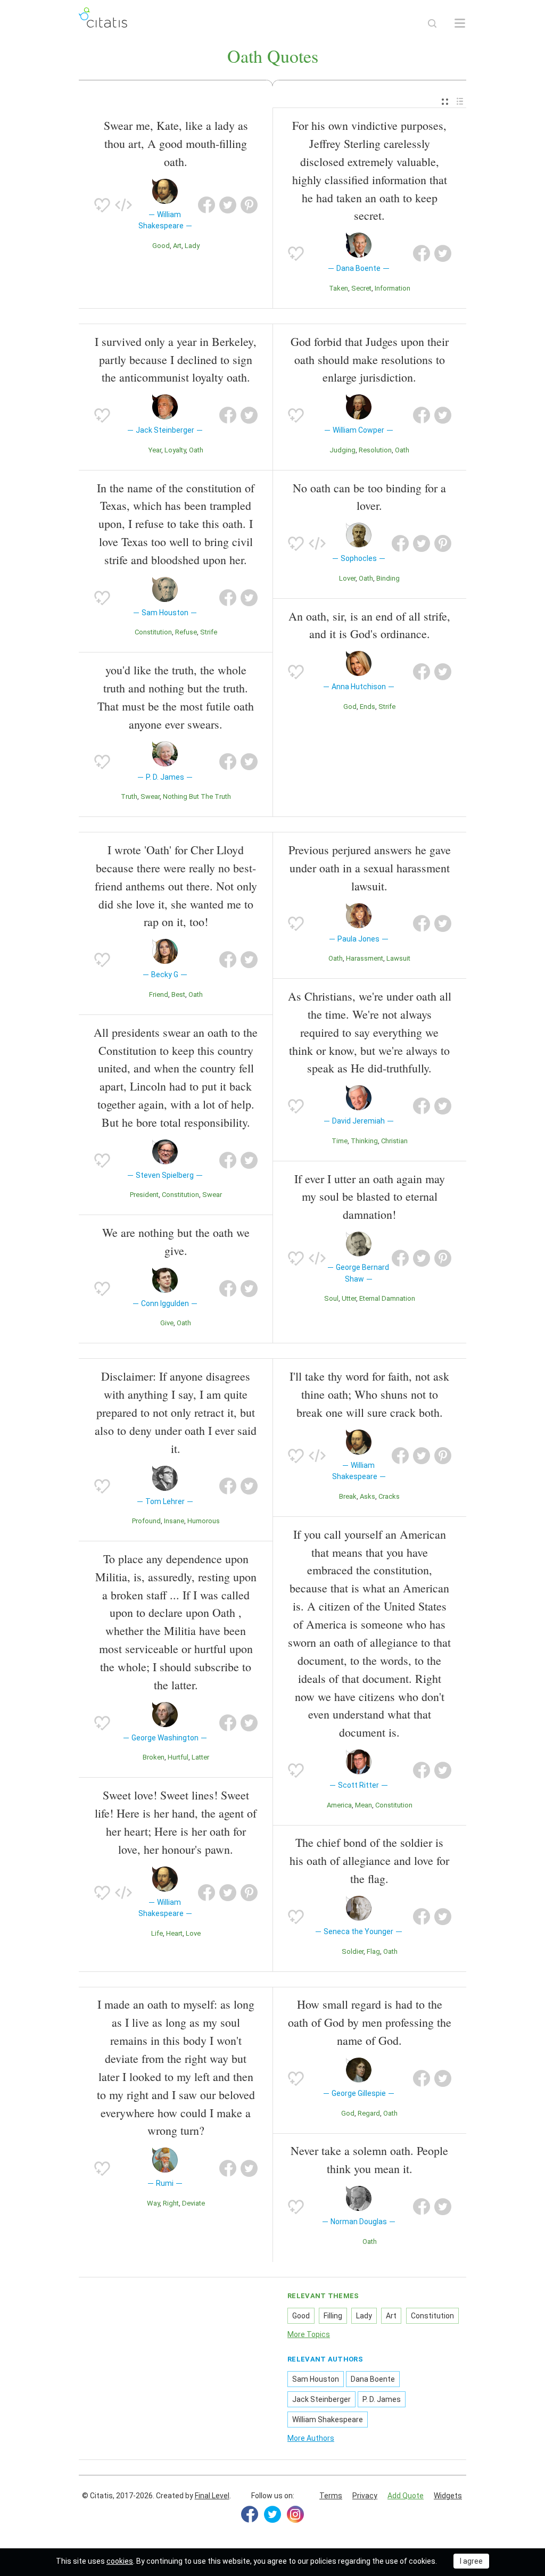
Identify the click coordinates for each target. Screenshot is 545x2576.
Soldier (353, 1951)
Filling (333, 2316)
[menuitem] (445, 102)
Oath (196, 450)
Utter (349, 1298)
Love (193, 1933)
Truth (129, 796)
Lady (192, 246)
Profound (146, 1521)
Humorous (204, 1521)
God (350, 707)
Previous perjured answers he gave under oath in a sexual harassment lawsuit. (370, 868)
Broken (154, 1757)
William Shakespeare (328, 2420)
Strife (209, 632)
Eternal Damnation (387, 1298)
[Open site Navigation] (460, 23)
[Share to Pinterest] (249, 205)
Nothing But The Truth (197, 796)
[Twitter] (272, 2514)
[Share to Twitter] (228, 205)
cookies (120, 2561)
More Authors (311, 2438)
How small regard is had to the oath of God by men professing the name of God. (370, 2022)
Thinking (364, 1141)
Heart (174, 1933)
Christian (394, 1141)
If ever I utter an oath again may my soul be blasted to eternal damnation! (370, 1197)
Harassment (365, 958)
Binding (388, 578)
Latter (200, 1757)
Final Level (212, 2496)
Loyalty (175, 450)
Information (393, 288)
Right (171, 2203)
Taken (338, 288)
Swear (150, 796)
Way (153, 2203)
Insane (174, 1521)
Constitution (153, 632)
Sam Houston (316, 2379)
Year (155, 450)
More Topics (309, 2334)
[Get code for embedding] (123, 205)
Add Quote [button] (406, 2496)
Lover (347, 578)
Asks (368, 1496)
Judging (342, 450)
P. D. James (382, 2399)
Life (157, 1933)
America (339, 1805)
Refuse (186, 632)
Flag (373, 1951)
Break (348, 1496)
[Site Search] (432, 23)
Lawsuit (398, 958)
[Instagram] (295, 2514)
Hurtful (178, 1757)
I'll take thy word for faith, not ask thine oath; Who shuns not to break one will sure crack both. (369, 1394)
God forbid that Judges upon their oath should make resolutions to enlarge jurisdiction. (370, 360)
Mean (364, 1805)
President (144, 1195)
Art (177, 246)
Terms (331, 2496)
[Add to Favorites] (102, 205)
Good (161, 246)
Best (178, 994)
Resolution (375, 450)
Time (340, 1141)
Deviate (193, 2203)
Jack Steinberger (321, 2399)
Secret (361, 288)
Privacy (365, 2496)
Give (167, 1323)
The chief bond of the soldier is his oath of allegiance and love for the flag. (369, 1860)
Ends (368, 707)
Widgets (448, 2496)
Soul (331, 1298)
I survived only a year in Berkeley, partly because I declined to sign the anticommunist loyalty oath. (176, 360)
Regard (369, 2113)
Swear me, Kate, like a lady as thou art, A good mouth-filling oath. (176, 143)
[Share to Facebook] (207, 205)
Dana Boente (373, 2379)
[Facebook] (250, 2514)
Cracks (389, 1496)
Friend (159, 994)
